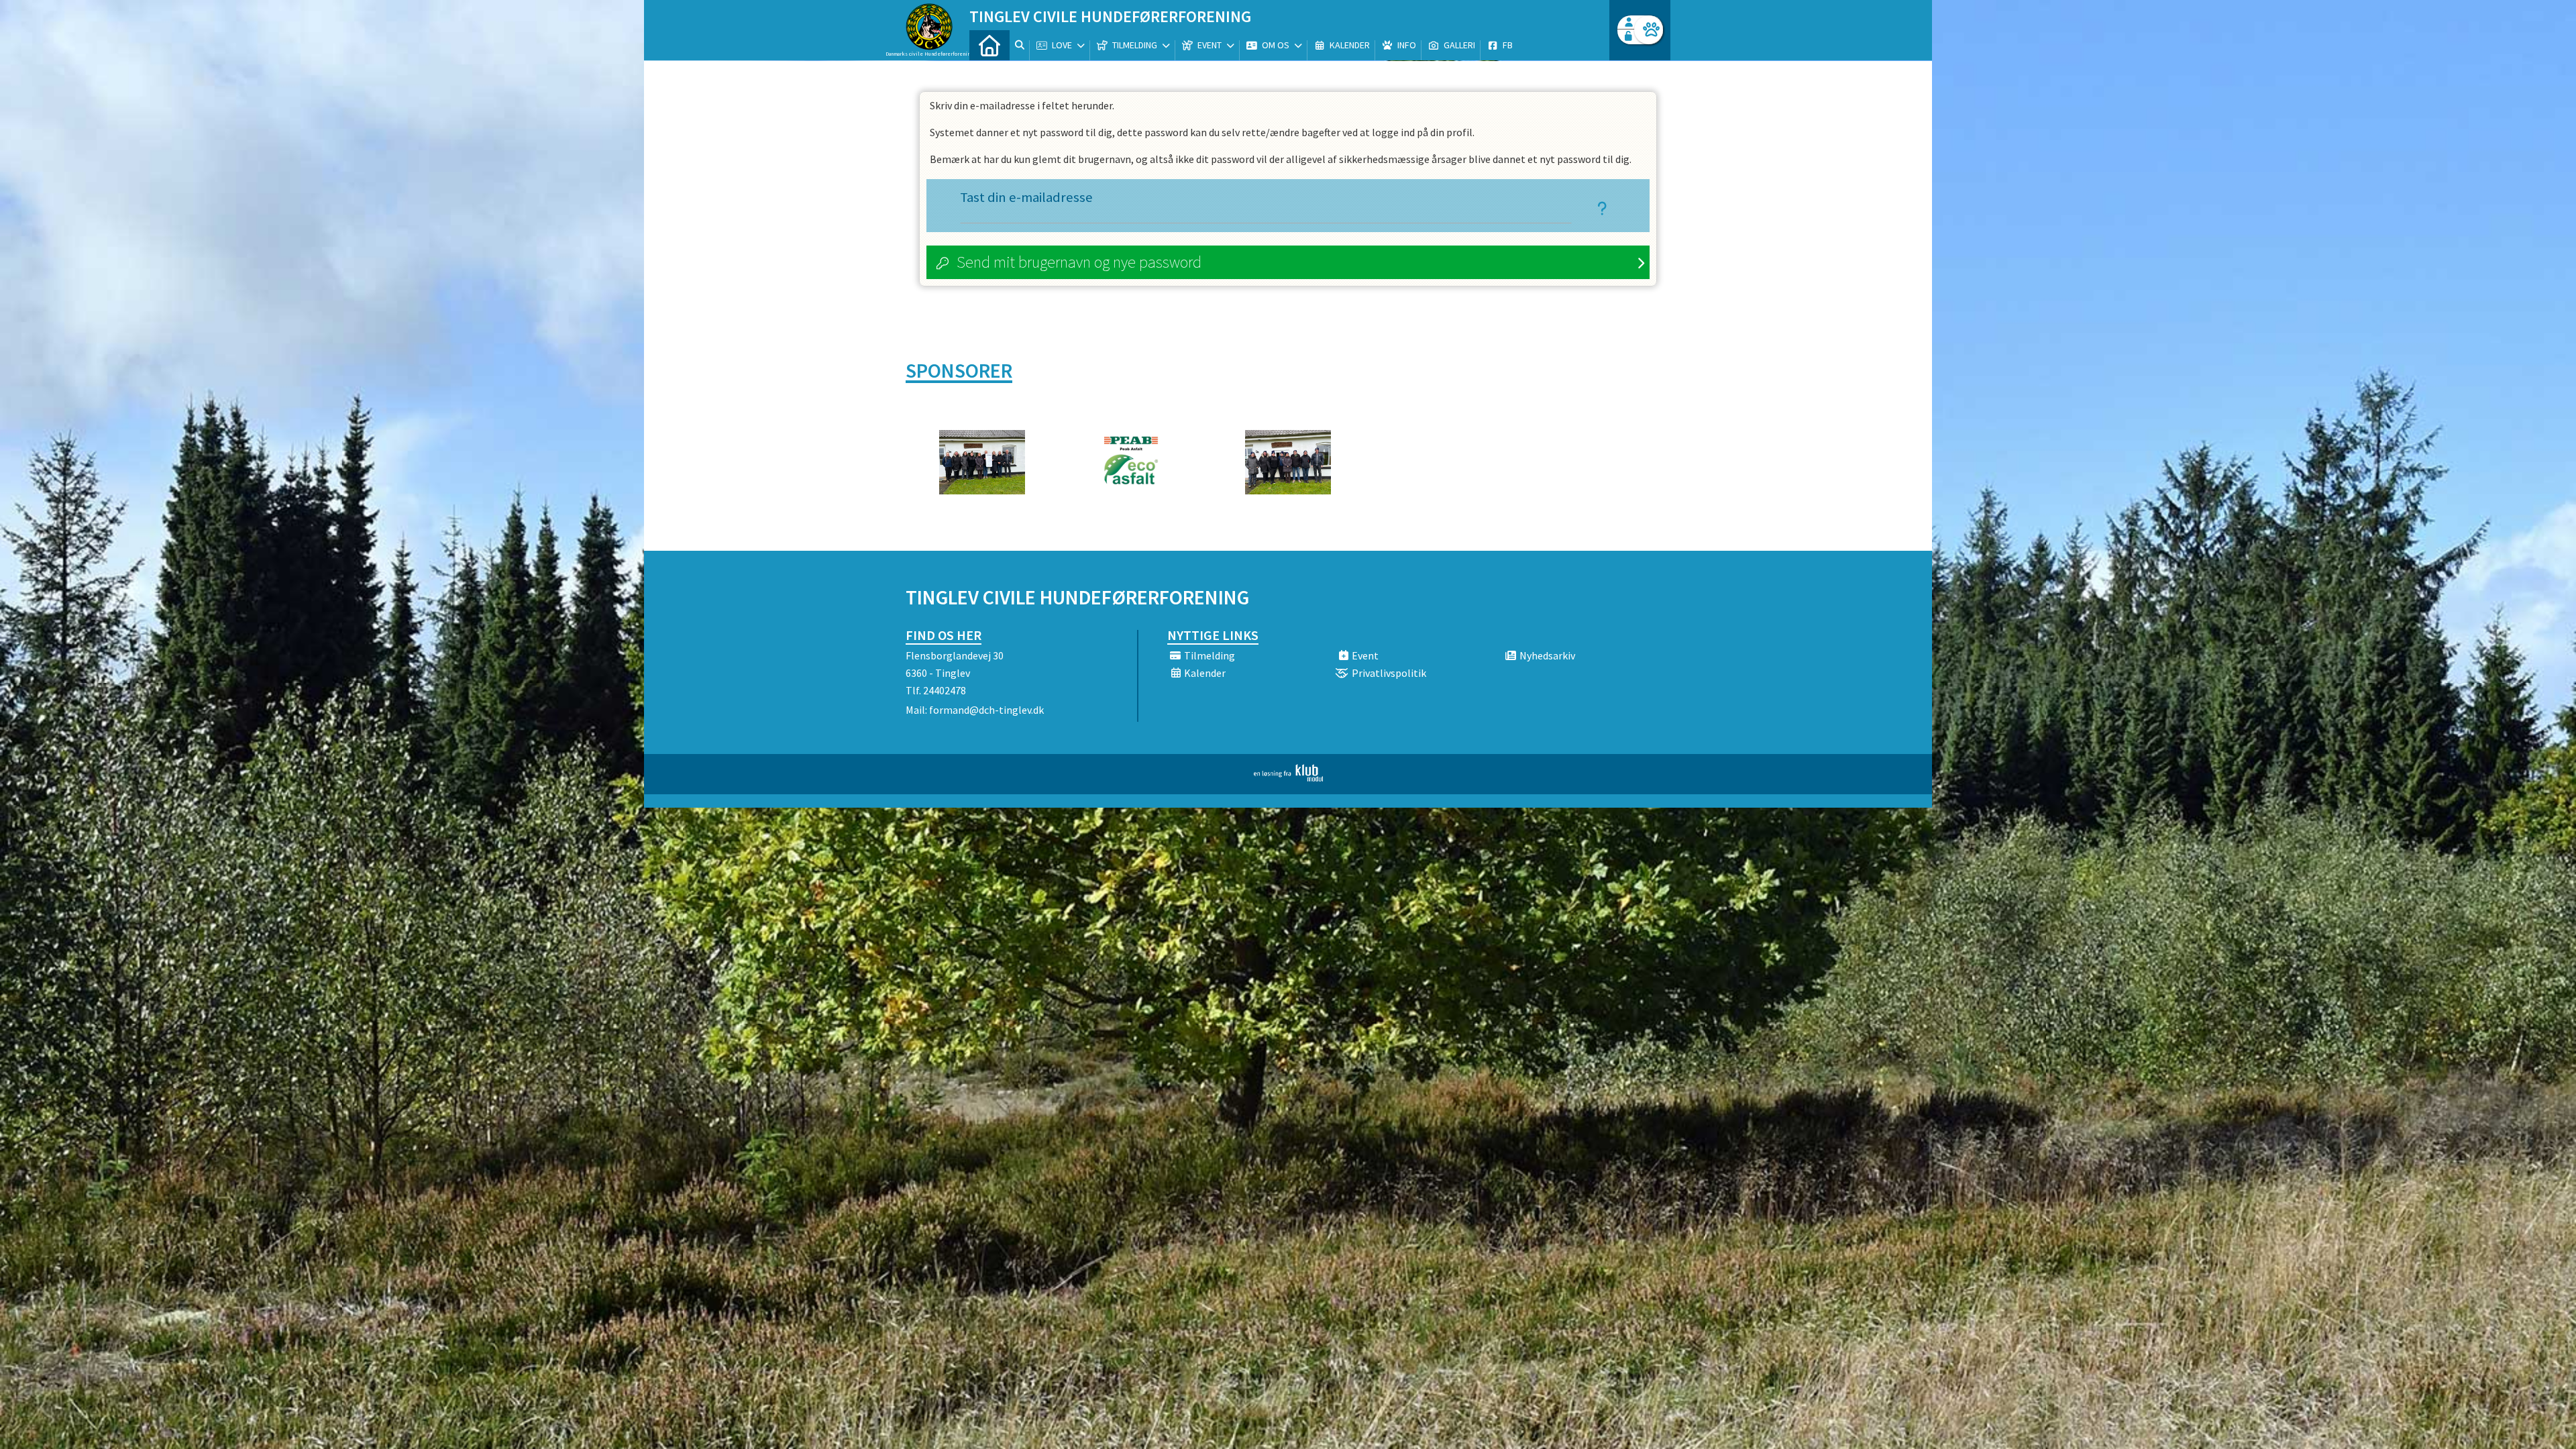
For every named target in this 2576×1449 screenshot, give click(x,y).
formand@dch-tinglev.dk (986, 710)
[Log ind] (1649, 30)
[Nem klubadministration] (1288, 777)
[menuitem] (989, 45)
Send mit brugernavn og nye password (1079, 262)
